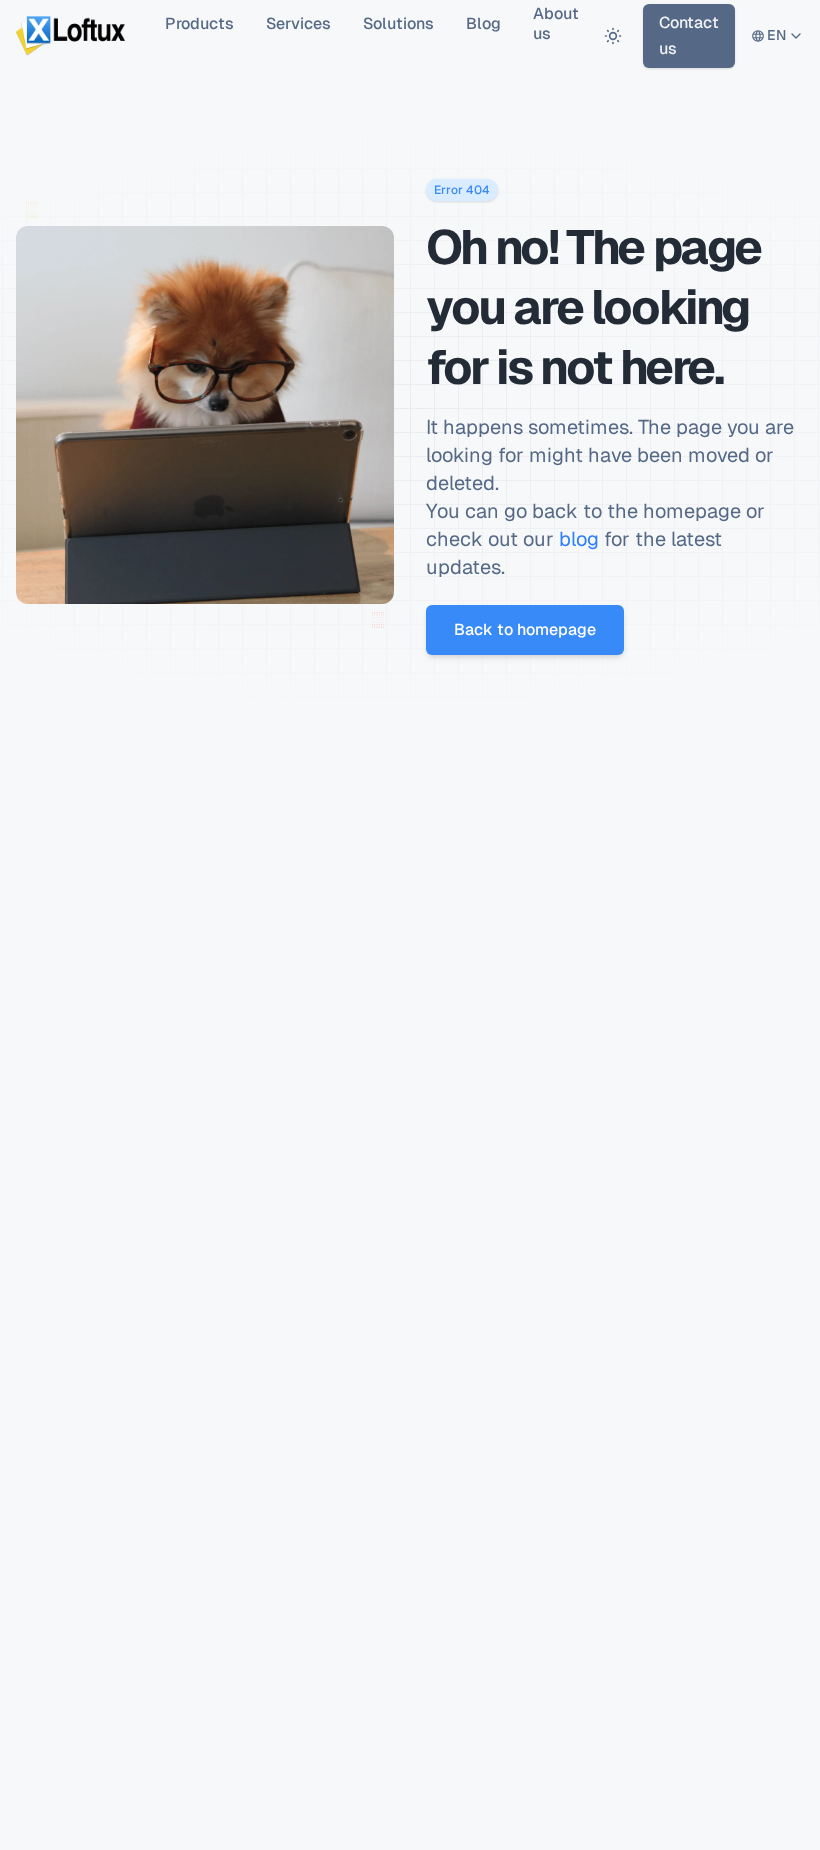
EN (777, 39)
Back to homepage (525, 629)
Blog (483, 23)
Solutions (398, 23)
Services (298, 23)
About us (556, 24)
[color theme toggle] (613, 35)
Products (199, 23)
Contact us (689, 35)
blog (579, 539)
